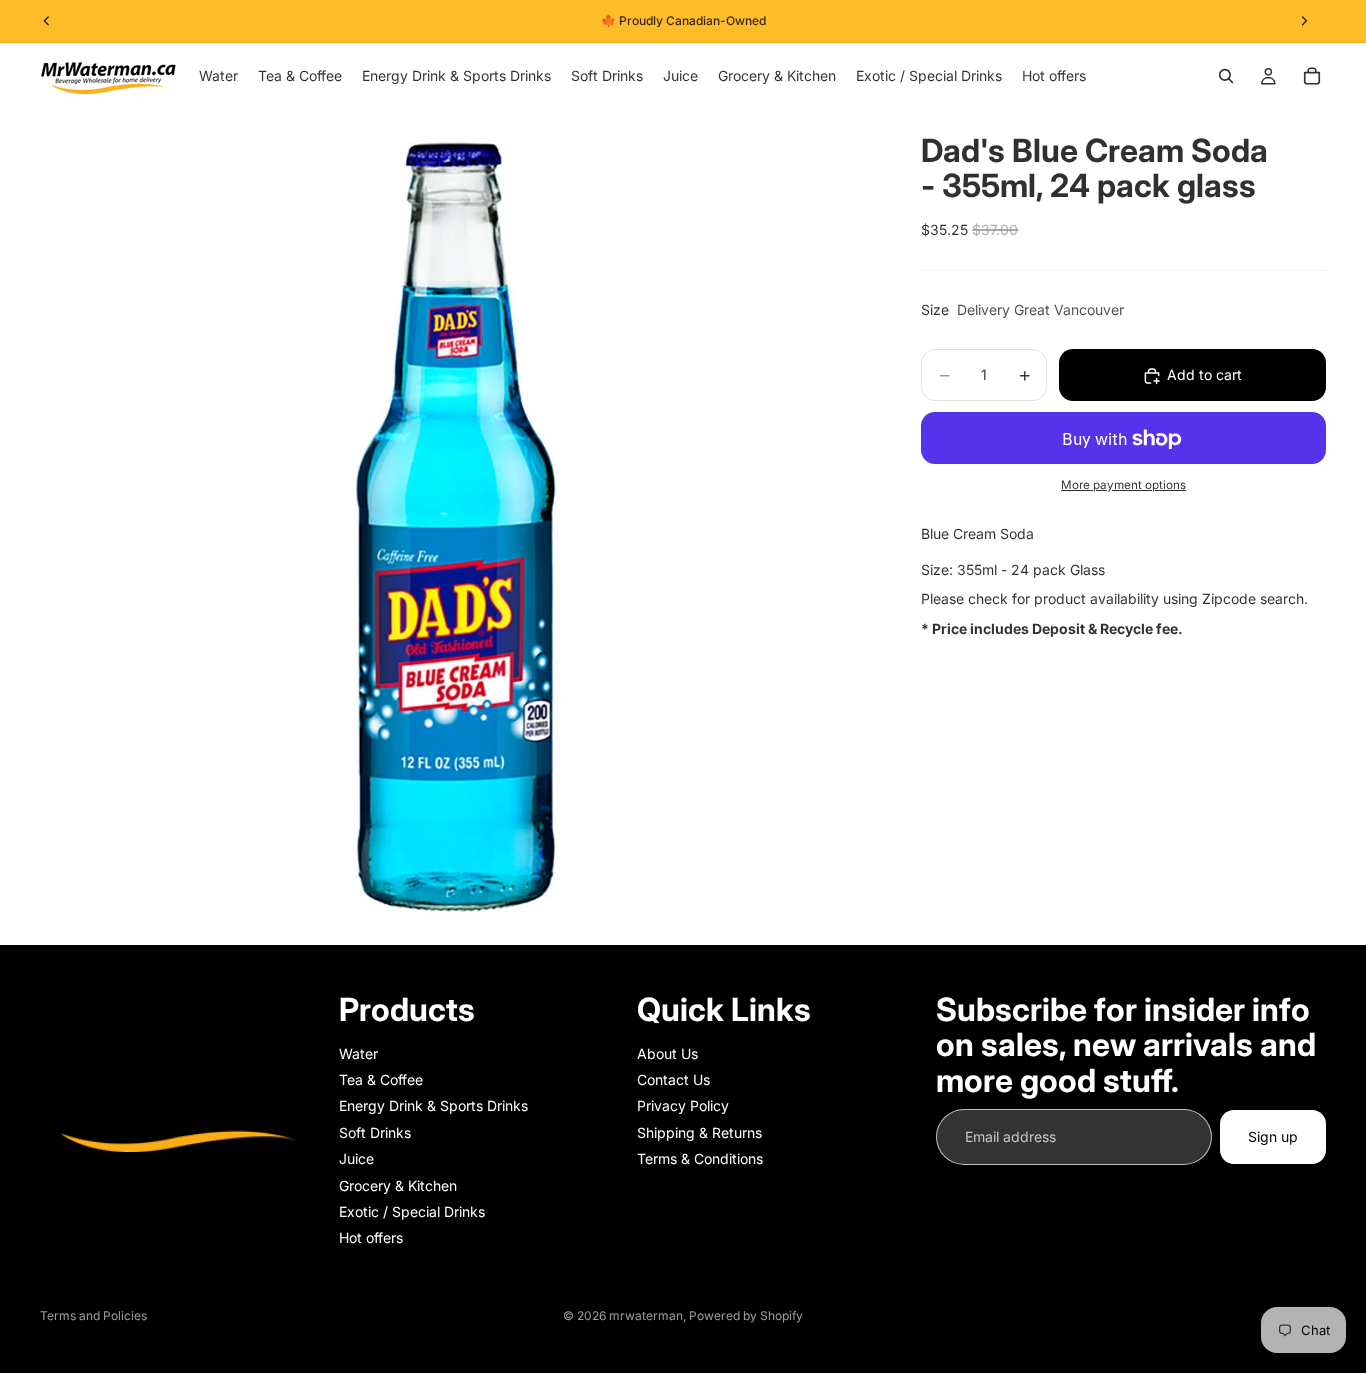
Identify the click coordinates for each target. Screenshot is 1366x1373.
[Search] (1226, 76)
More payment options (1123, 485)
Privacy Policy (683, 1105)
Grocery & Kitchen (398, 1185)
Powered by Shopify (746, 1315)
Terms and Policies (93, 1315)
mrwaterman (646, 1315)
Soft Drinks (375, 1132)
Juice (356, 1158)
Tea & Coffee (381, 1079)
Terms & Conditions (700, 1158)
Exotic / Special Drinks (412, 1211)
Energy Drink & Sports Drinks (433, 1105)
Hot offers (371, 1237)
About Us (667, 1053)
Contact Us (673, 1079)
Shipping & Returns (699, 1132)
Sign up (1273, 1136)
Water (358, 1053)
